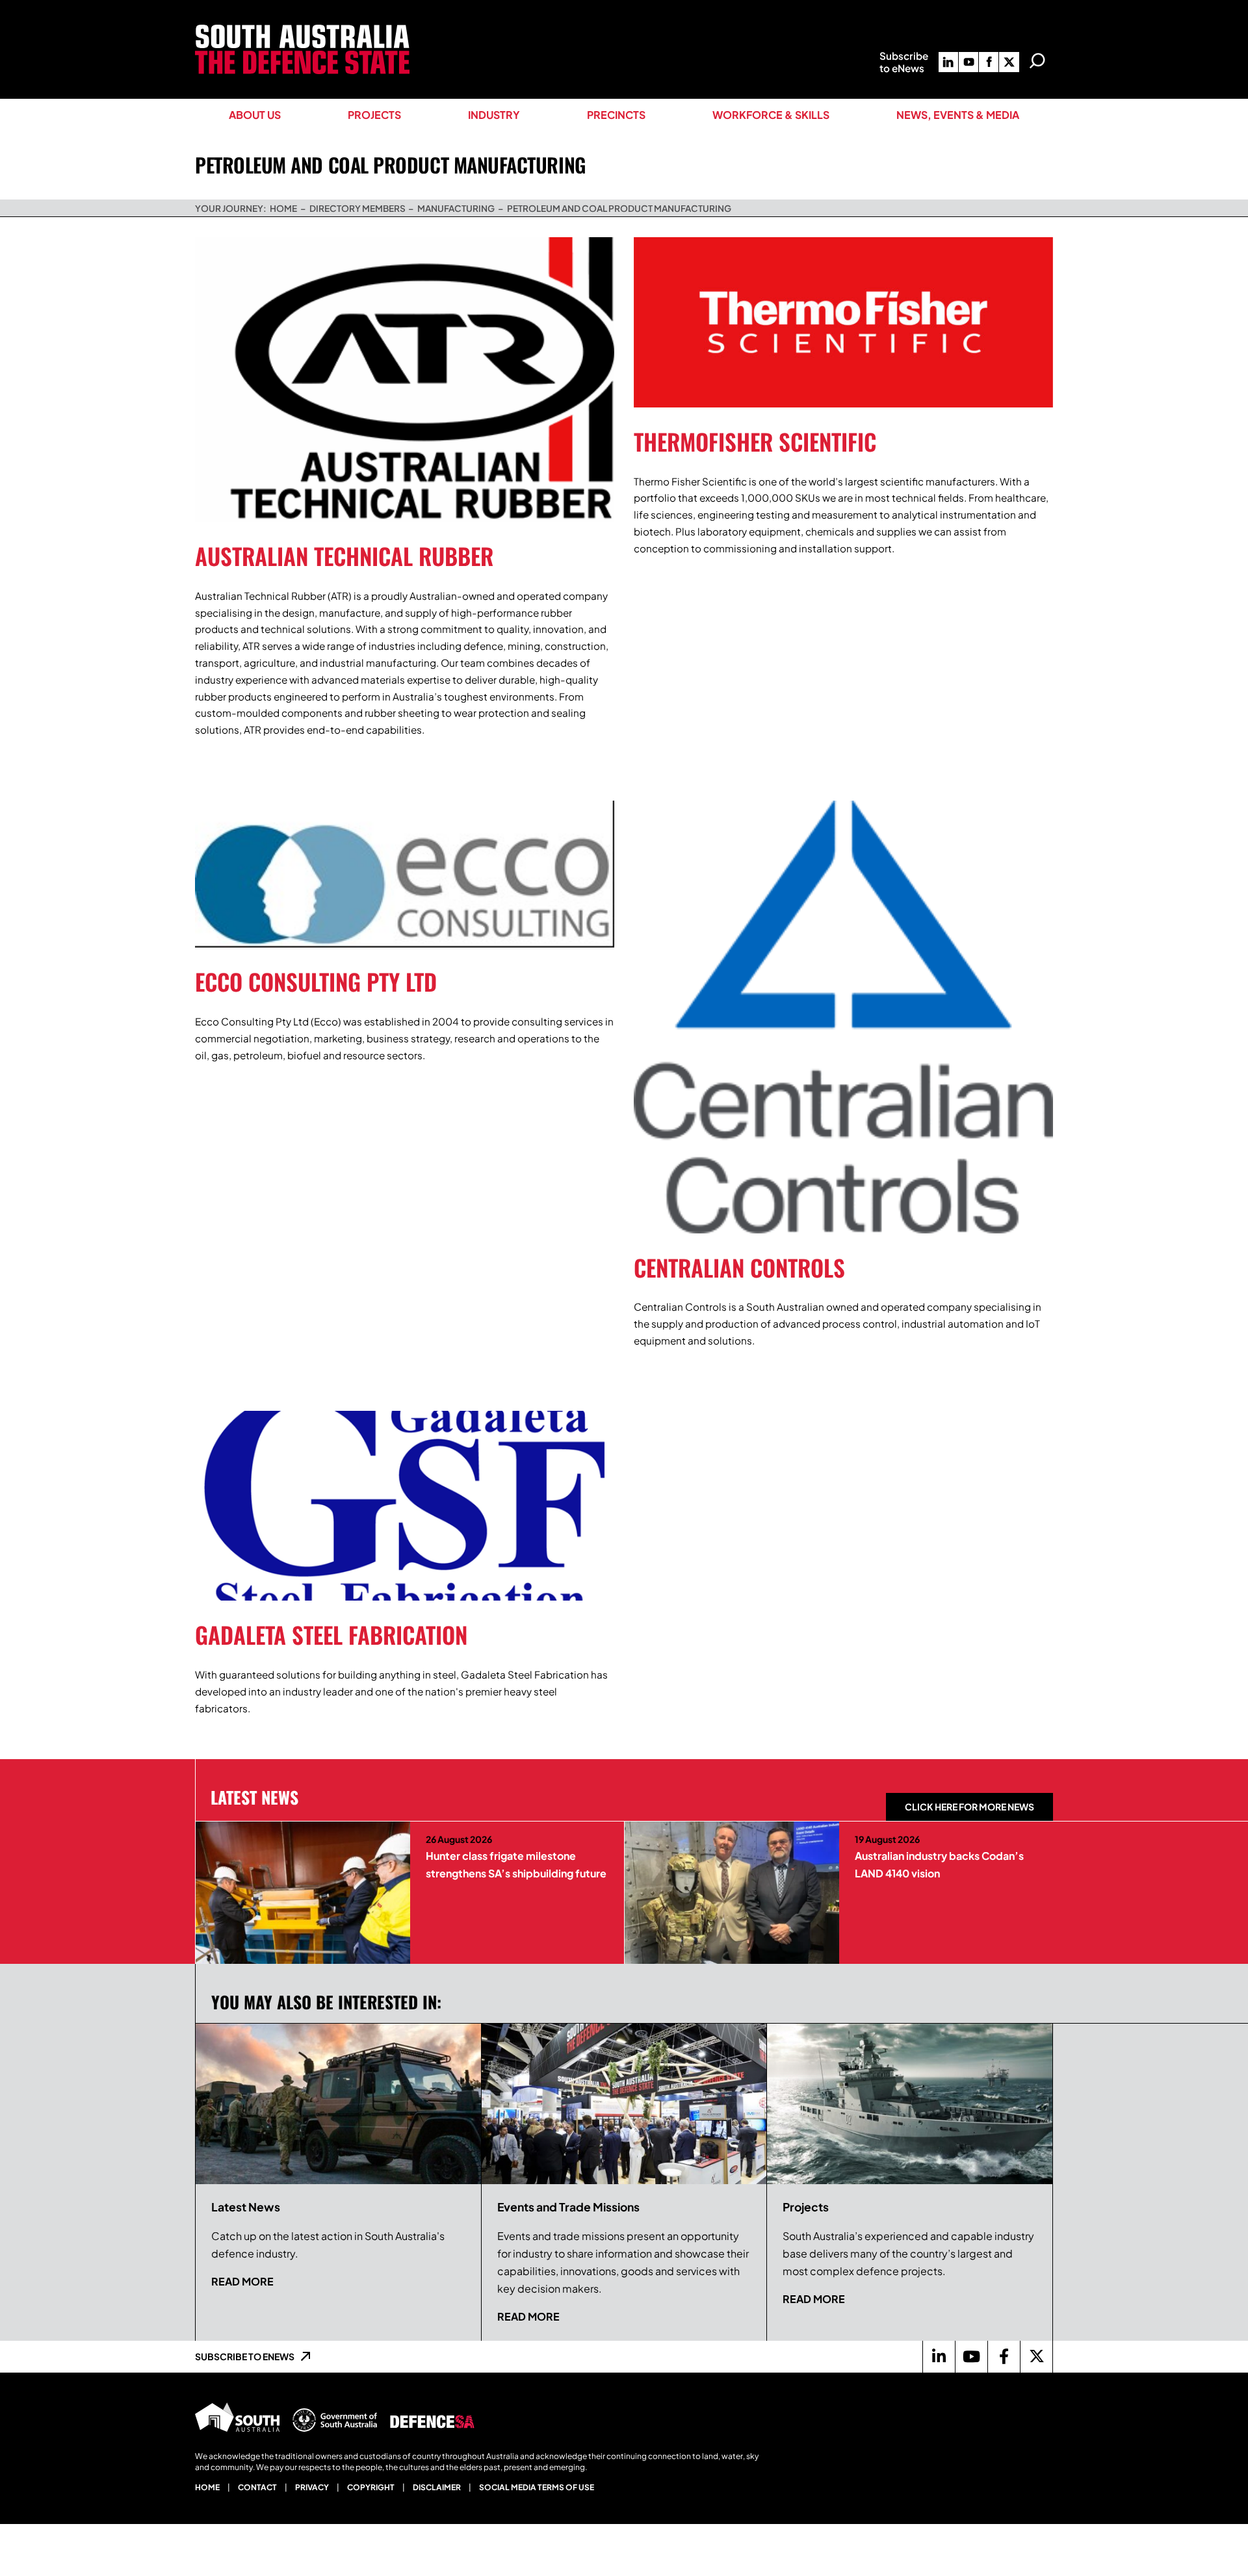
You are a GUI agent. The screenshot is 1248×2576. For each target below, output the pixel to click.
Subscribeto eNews (904, 62)
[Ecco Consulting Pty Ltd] (405, 874)
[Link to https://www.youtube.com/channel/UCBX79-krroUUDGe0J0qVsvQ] (971, 2356)
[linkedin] (948, 62)
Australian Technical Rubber (344, 556)
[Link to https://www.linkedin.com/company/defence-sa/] (939, 2356)
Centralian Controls (739, 1267)
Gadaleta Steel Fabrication (331, 1634)
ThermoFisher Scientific (755, 441)
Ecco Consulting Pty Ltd (316, 981)
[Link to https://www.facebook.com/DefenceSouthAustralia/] (1004, 2356)
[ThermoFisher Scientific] (843, 322)
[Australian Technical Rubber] (405, 380)
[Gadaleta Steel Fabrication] (405, 1506)
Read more (242, 2281)
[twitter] (1009, 62)
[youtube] (968, 62)
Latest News (254, 1797)
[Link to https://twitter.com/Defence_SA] (1036, 2356)
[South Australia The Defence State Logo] (302, 30)
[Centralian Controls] (843, 1017)
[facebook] (989, 62)
